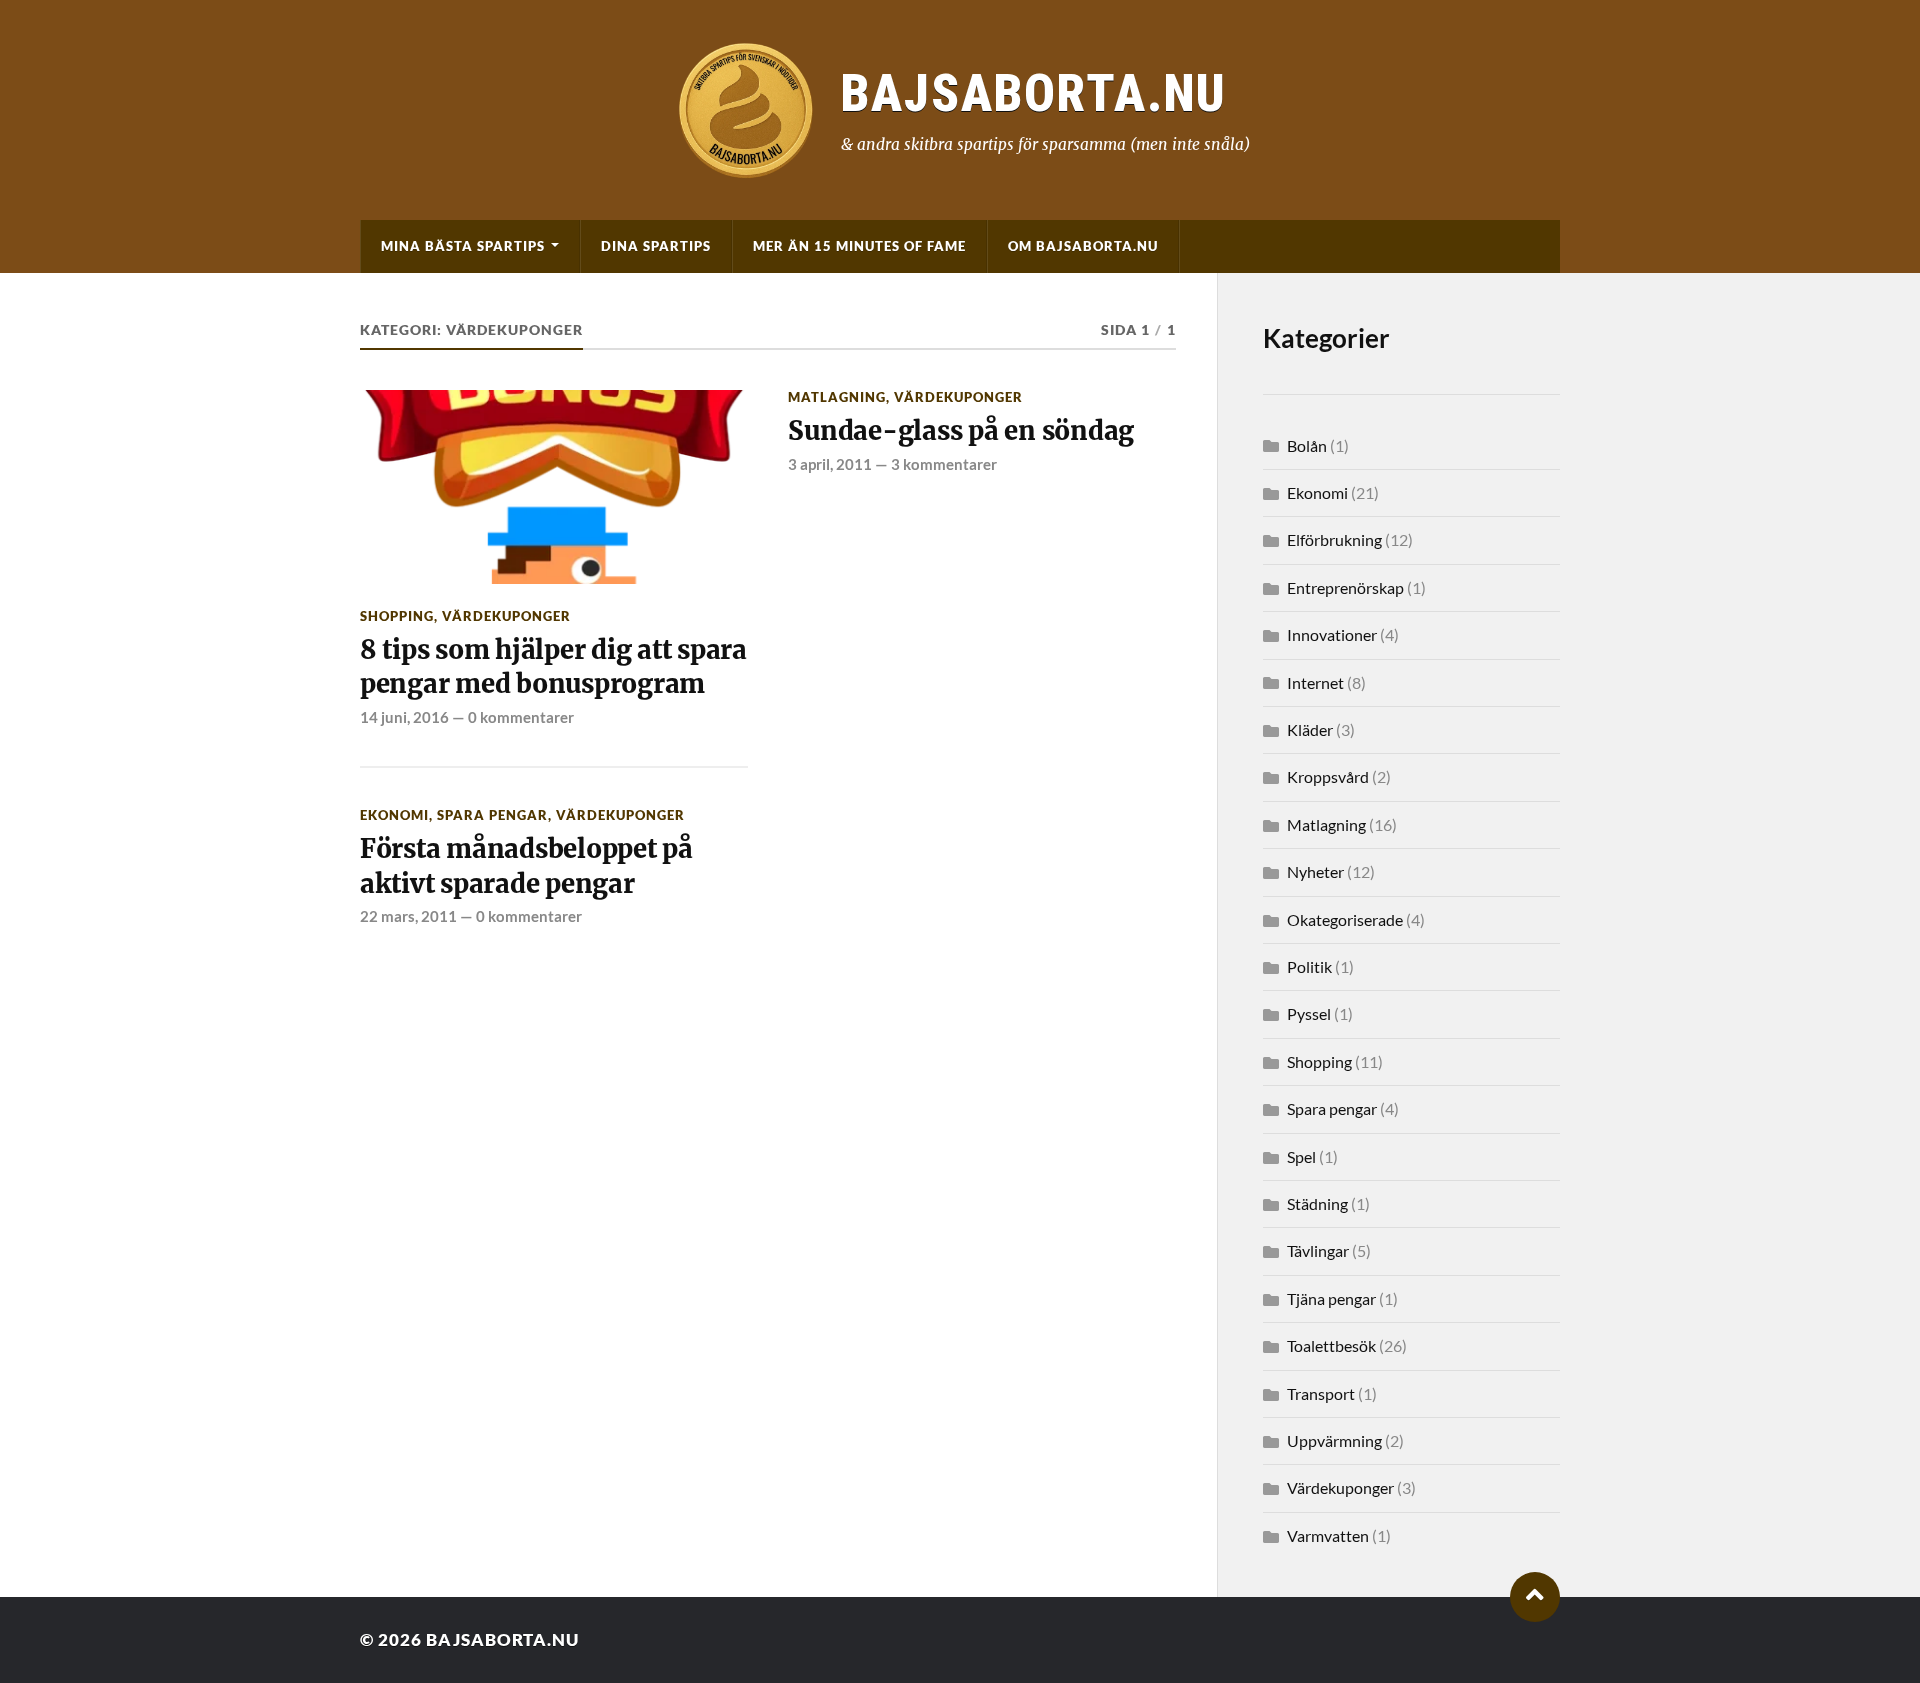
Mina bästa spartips (463, 246)
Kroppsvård (1328, 776)
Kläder (1310, 729)
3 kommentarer (944, 464)
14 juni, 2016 (404, 717)
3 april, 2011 (830, 464)
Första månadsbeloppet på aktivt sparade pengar (526, 866)
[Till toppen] (1535, 1597)
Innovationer (1332, 634)
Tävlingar (1318, 1250)
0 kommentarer (521, 717)
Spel (1301, 1156)
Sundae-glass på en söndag (961, 431)
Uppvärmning (1334, 1440)
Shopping (397, 616)
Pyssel (1309, 1013)
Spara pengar (492, 815)
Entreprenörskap (1345, 587)
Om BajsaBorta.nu (1083, 246)
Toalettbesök (1331, 1345)
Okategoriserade (1345, 919)
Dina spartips (656, 246)
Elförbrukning (1334, 539)
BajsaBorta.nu (502, 1639)
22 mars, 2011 (408, 916)
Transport (1321, 1393)
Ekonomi (394, 815)
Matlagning (837, 397)
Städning (1317, 1203)
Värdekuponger (506, 616)
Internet (1315, 682)
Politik (1309, 966)
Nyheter (1315, 871)
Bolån (1307, 445)
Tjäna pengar (1331, 1298)
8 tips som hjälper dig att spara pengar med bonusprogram (553, 667)
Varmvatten (1328, 1535)
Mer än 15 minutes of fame (859, 246)
